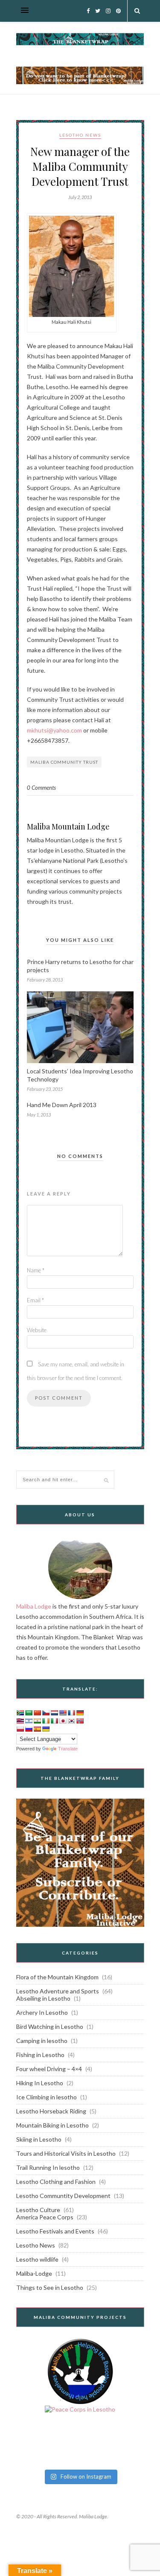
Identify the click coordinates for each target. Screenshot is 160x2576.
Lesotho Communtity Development (63, 2196)
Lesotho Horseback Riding (51, 2111)
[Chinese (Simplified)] (37, 1713)
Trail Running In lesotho (48, 2167)
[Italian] (54, 1721)
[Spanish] (37, 1729)
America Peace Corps (45, 2217)
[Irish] (46, 1721)
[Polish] (20, 1729)
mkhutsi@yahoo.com (54, 730)
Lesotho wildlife (37, 2259)
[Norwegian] (80, 1721)
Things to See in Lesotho (50, 2287)
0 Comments (41, 788)
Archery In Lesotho (42, 2012)
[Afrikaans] (20, 1713)
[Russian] (29, 1729)
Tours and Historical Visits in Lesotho (66, 2153)
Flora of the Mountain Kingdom (57, 1977)
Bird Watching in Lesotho (50, 2027)
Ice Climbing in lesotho (47, 2097)
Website (37, 1330)
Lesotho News (80, 135)
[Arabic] (29, 1713)
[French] (71, 1713)
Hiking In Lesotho (40, 2083)
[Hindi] (37, 1721)
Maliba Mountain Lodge (68, 826)
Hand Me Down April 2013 (62, 1105)
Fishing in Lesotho (40, 2055)
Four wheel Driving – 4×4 (49, 2069)
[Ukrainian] (46, 1729)
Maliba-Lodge (34, 2273)
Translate (68, 1749)
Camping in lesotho (42, 2041)
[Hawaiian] (20, 1721)
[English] (63, 1713)
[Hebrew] (29, 1721)
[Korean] (71, 1721)
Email (35, 1300)
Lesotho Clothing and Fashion (56, 2182)
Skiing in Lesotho (39, 2139)
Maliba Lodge (34, 1606)
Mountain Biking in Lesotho (52, 2125)
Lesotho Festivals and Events (55, 2231)
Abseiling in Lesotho (43, 1998)
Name (36, 1270)
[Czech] (46, 1713)
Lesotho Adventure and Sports (58, 1991)
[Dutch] (54, 1713)
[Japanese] (63, 1721)
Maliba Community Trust (64, 762)
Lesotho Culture (38, 2210)
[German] (80, 1713)
